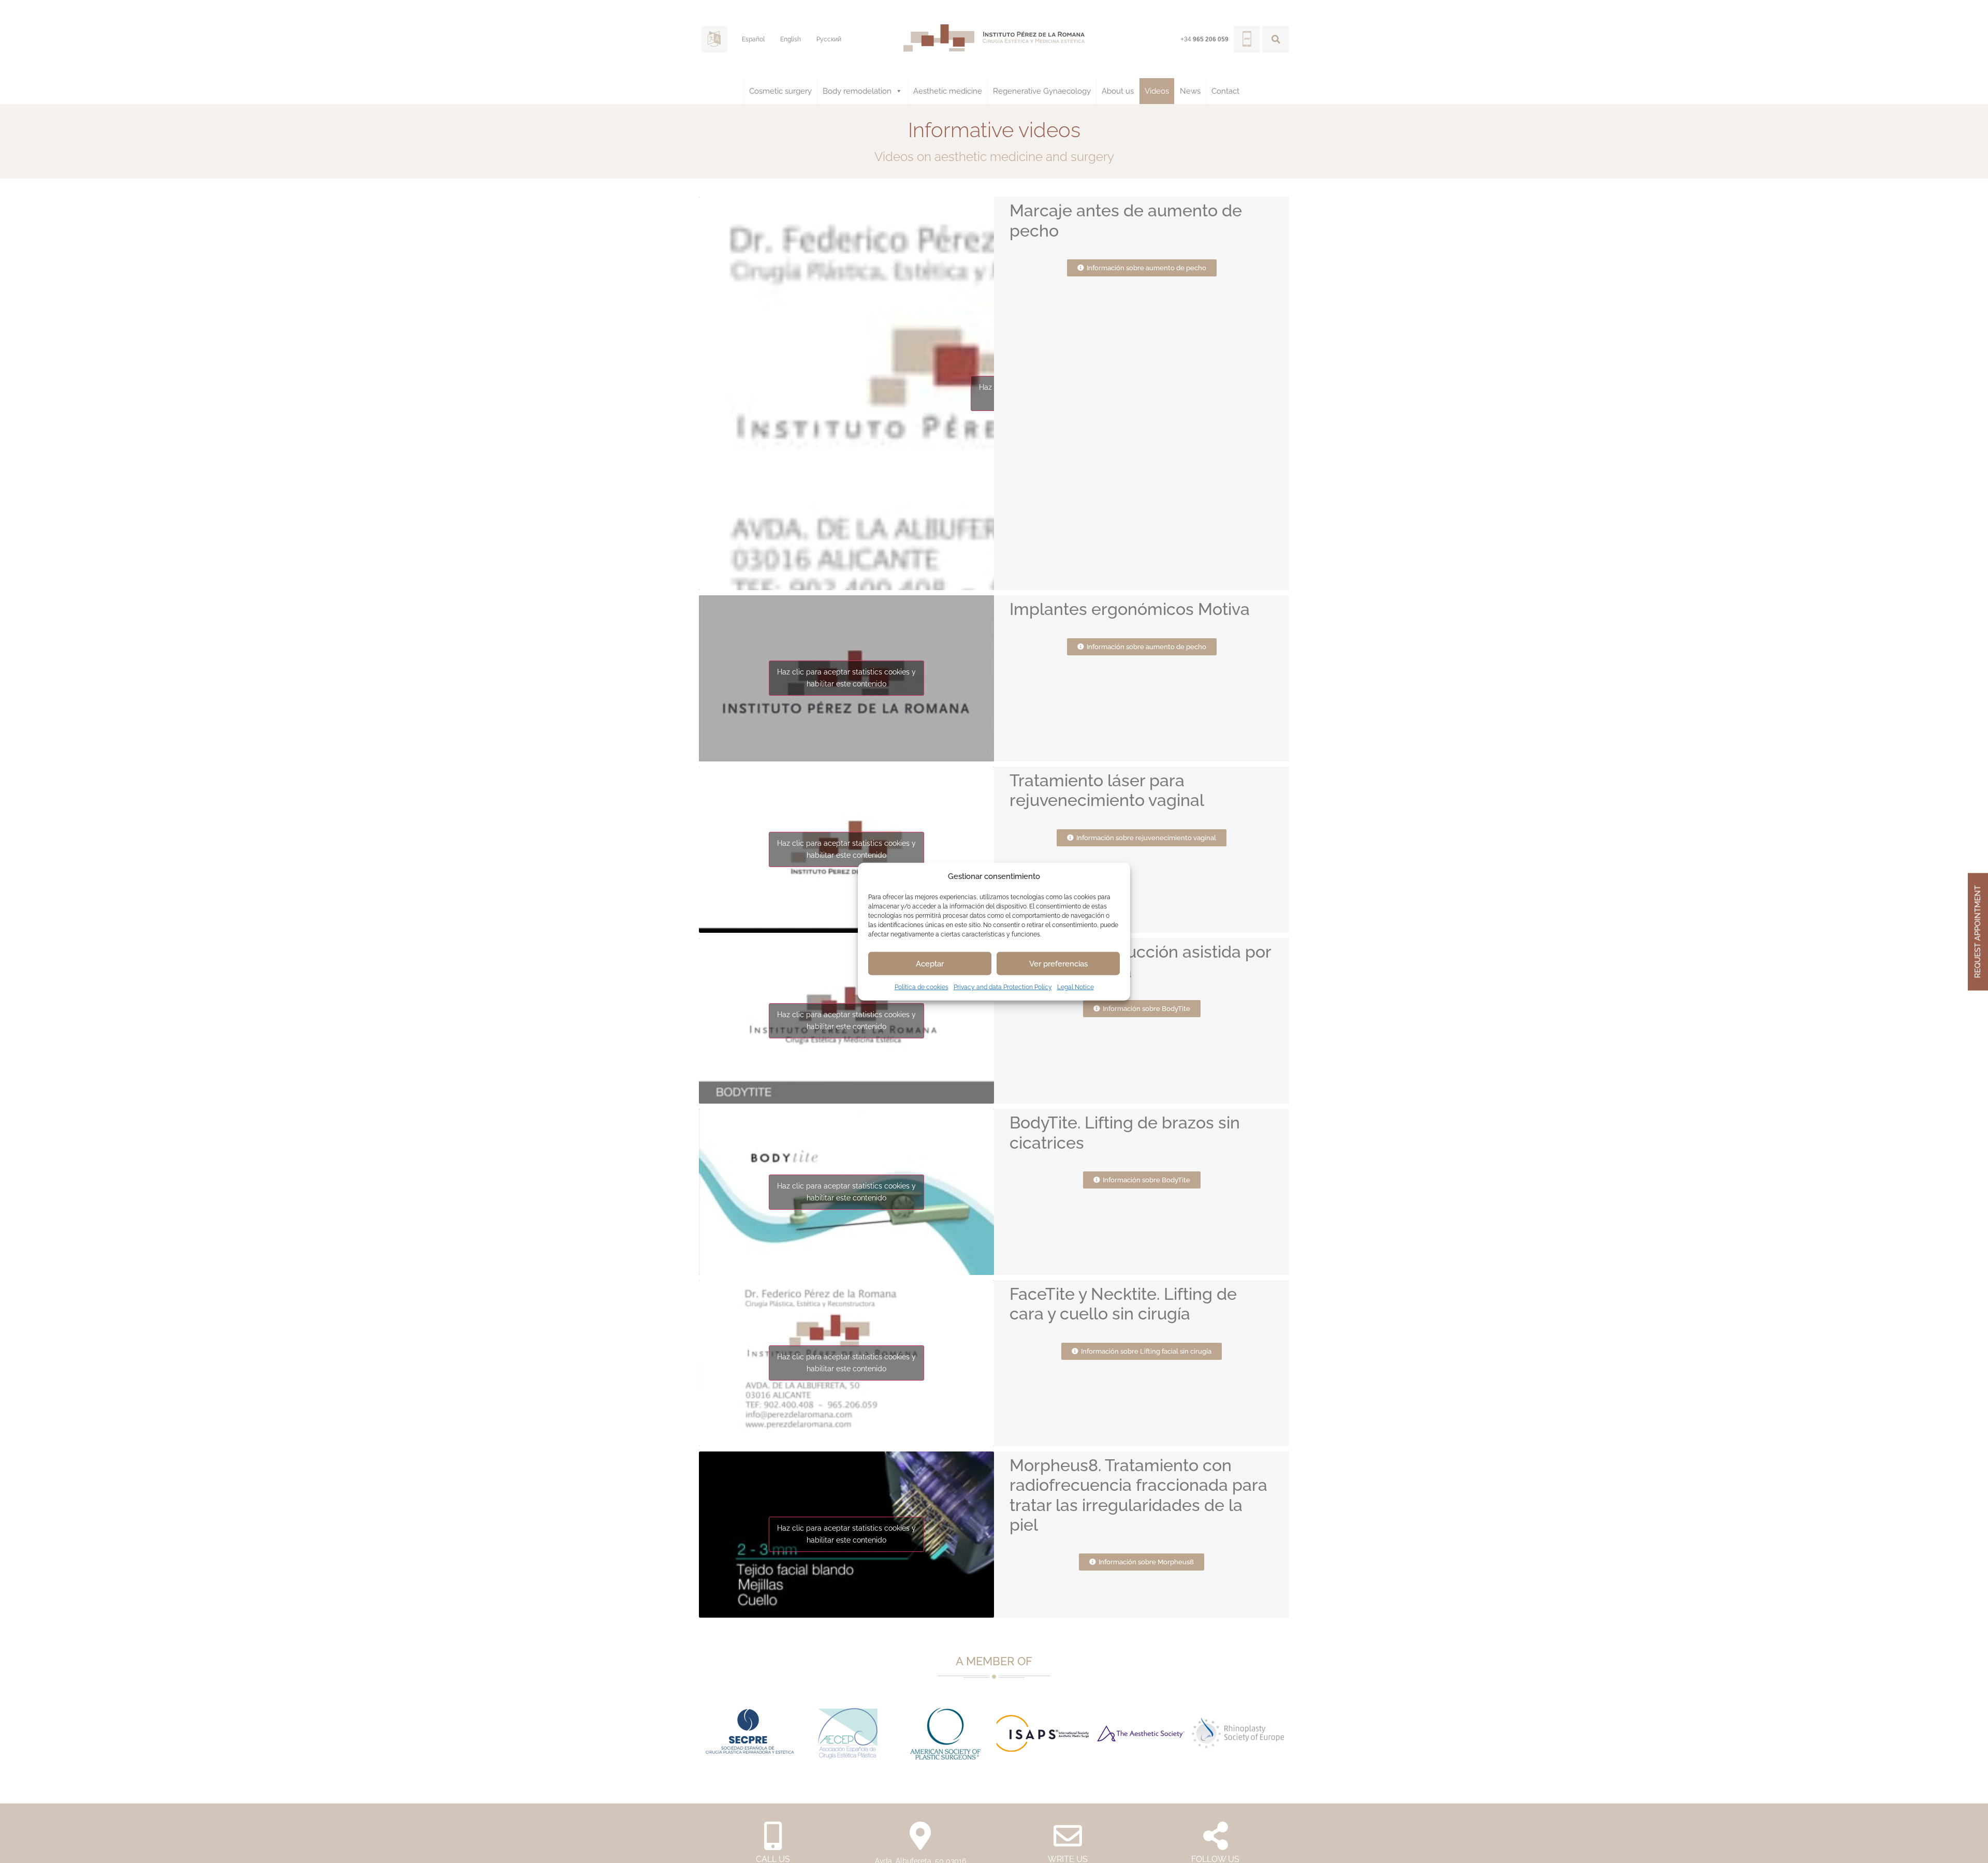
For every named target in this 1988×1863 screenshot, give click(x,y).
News (1190, 91)
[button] (1276, 39)
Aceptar (930, 963)
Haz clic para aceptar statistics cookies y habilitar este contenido (846, 678)
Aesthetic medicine (948, 91)
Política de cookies (922, 987)
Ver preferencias (1058, 963)
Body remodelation (857, 91)
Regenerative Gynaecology (1042, 91)
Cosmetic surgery (780, 91)
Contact (1225, 91)
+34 (1204, 39)
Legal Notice (1076, 987)
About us (1118, 91)
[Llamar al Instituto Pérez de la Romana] (1247, 39)
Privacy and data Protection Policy (1003, 987)
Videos (1157, 91)
